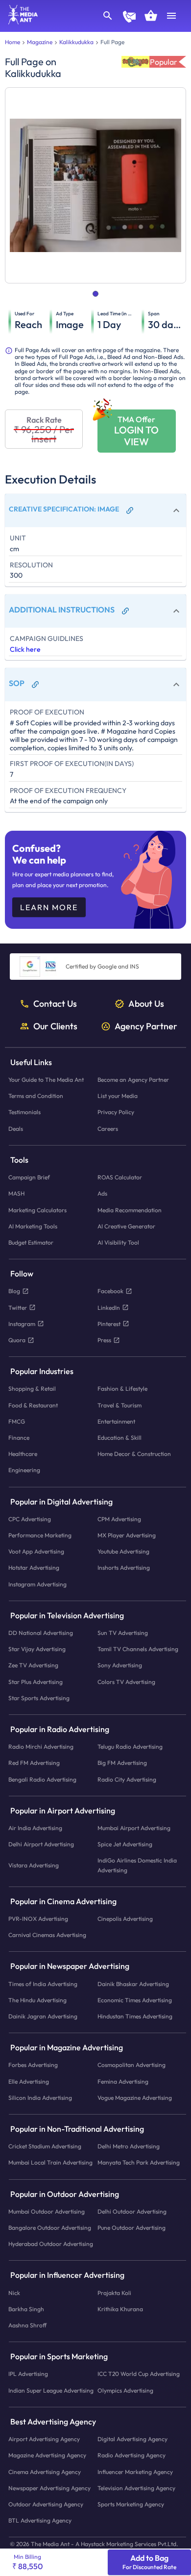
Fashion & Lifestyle (122, 1389)
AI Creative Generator (126, 1226)
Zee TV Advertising (33, 1666)
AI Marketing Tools (33, 1226)
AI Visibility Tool (118, 1242)
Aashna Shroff (27, 2325)
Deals (16, 1129)
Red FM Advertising (34, 1763)
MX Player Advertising (127, 1535)
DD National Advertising (41, 1633)
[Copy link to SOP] (35, 685)
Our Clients (55, 1026)
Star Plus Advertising (36, 1682)
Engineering (24, 1470)
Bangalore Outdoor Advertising (50, 2228)
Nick (14, 2293)
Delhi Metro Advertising (129, 2147)
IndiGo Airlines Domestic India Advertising (137, 1865)
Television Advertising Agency (136, 2488)
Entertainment (116, 1421)
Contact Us (55, 1004)
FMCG (17, 1421)
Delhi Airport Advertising (41, 1844)
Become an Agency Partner (133, 1080)
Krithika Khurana (120, 2309)
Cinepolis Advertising (125, 1919)
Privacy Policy (116, 1112)
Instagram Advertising (37, 1584)
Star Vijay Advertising (37, 1649)
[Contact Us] (129, 18)
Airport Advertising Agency (44, 2439)
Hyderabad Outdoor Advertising (51, 2244)
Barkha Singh (26, 2309)
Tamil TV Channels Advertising (138, 1649)
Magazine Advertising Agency (47, 2456)
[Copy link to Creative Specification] (130, 510)
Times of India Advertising (43, 1984)
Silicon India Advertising (40, 2098)
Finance (19, 1438)
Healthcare (23, 1454)
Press (104, 1340)
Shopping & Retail (32, 1389)
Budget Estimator (31, 1242)
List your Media (118, 1096)
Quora (17, 1340)
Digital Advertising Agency (132, 2439)
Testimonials (24, 1112)
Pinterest (109, 1324)
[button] (96, 510)
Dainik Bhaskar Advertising (133, 1984)
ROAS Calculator (120, 1177)
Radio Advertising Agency (131, 2456)
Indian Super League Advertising (51, 2390)
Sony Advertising (120, 1666)
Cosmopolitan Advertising (131, 2065)
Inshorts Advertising (124, 1568)
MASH (16, 1194)
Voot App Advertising (36, 1551)
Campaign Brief (29, 1177)
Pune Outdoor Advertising (131, 2228)
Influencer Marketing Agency (135, 2472)
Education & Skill (119, 1438)
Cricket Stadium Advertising (45, 2147)
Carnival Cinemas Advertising (47, 1935)
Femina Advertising (123, 2081)
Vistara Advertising (34, 1865)
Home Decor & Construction (134, 1454)
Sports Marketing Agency (131, 2504)
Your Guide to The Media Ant (46, 1080)
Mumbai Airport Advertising (134, 1828)
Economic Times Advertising (135, 2000)
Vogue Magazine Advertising (135, 2098)
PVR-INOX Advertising (38, 1919)
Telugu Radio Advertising (130, 1747)
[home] (20, 22)
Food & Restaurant (33, 1405)
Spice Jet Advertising (125, 1844)
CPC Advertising (30, 1519)
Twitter (18, 1308)
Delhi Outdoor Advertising (132, 2211)
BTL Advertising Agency (40, 2520)
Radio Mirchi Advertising (41, 1747)
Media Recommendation (130, 1210)
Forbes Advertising (33, 2065)
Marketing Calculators (37, 1210)
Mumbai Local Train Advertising (50, 2163)
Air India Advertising (35, 1828)
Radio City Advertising (127, 1779)
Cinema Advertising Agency (45, 2472)
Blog (14, 1291)
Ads (102, 1194)
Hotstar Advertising (34, 1568)
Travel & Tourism (119, 1405)
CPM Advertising (119, 1519)
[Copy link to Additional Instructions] (125, 611)
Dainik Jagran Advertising (43, 2016)
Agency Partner (146, 1026)
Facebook (110, 1291)
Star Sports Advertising (39, 1698)
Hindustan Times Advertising (135, 2016)
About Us (146, 1004)
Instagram (22, 1324)
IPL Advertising (28, 2374)
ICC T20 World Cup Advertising (139, 2374)
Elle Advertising (29, 2081)
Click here (25, 649)
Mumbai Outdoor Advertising (47, 2211)
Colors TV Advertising (126, 1682)
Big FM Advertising (122, 1763)
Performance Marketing (40, 1535)
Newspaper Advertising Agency (49, 2488)
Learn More (49, 907)
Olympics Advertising (125, 2390)
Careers (108, 1129)
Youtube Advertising (123, 1551)
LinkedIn (109, 1308)
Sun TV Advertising (123, 1633)
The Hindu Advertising (37, 2000)
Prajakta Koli (114, 2293)
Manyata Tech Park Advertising (139, 2163)
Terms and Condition (36, 1096)
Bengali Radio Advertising (42, 1779)
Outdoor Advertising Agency (46, 2504)
